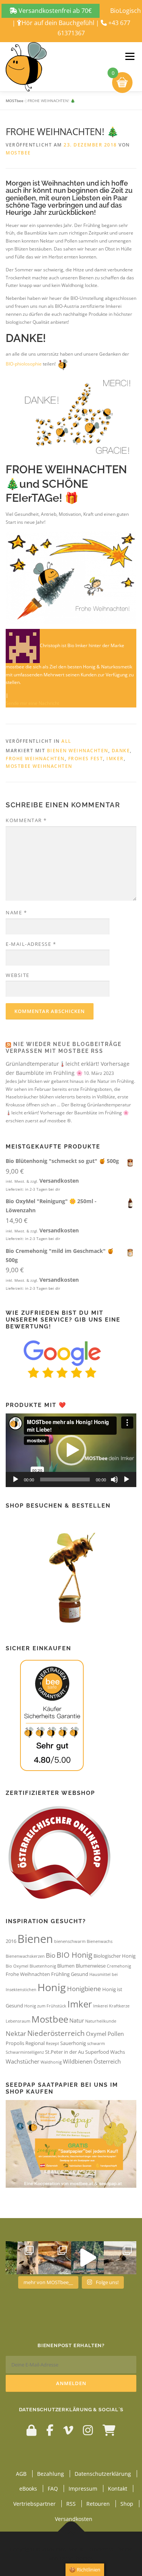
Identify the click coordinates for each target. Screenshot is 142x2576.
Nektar (16, 2033)
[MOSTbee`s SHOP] (109, 2430)
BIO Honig (74, 1955)
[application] (71, 1450)
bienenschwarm (70, 1941)
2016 (11, 1941)
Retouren (98, 2504)
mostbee (18, 153)
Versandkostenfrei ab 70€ (54, 11)
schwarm (96, 2043)
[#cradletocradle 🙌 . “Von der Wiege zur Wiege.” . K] (120, 2258)
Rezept (52, 2043)
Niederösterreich (56, 2033)
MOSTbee (15, 101)
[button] (71, 1450)
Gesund (80, 1974)
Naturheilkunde (101, 2021)
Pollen (116, 2034)
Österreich (107, 2061)
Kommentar (26, 820)
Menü (129, 56)
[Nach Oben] (71, 2531)
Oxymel (96, 2034)
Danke (121, 751)
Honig (52, 1987)
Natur (77, 2020)
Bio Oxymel (17, 1966)
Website (18, 975)
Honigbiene (84, 1989)
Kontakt (118, 2489)
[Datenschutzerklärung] (31, 2430)
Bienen (35, 1939)
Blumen (66, 1966)
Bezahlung (51, 2473)
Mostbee (50, 2019)
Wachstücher (23, 2061)
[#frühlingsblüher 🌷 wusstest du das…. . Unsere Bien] (22, 2258)
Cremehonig (119, 1966)
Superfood (97, 2052)
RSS (71, 2504)
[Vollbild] (126, 1479)
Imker (115, 759)
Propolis (15, 2043)
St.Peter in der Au (65, 2052)
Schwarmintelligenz (25, 2052)
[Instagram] (88, 2430)
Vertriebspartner (34, 2504)
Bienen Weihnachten (78, 751)
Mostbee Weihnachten (39, 766)
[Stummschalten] (114, 1479)
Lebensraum (18, 2021)
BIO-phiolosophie (24, 364)
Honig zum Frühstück (45, 2006)
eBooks (28, 2489)
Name (16, 912)
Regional (35, 2043)
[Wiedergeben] (16, 1479)
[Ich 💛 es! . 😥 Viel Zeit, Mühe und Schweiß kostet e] (87, 2258)
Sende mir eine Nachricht (32, 703)
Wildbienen (78, 2061)
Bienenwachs (100, 1941)
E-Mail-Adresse (31, 944)
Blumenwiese (91, 1966)
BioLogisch (126, 11)
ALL (66, 741)
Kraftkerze (119, 2006)
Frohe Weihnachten (35, 759)
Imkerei (101, 2006)
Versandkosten (59, 1181)
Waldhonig (51, 2062)
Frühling (60, 1974)
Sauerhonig (73, 2043)
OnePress (101, 2549)
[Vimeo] (68, 2430)
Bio (51, 1955)
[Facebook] (50, 2430)
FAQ (53, 2489)
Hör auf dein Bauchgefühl (58, 23)
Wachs (118, 2052)
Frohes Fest (86, 759)
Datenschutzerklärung (103, 2473)
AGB (21, 2473)
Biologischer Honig (115, 1956)
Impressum (83, 2489)
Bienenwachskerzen (25, 1956)
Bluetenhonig (43, 1966)
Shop (127, 2504)
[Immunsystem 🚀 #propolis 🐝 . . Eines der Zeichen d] (55, 2258)
